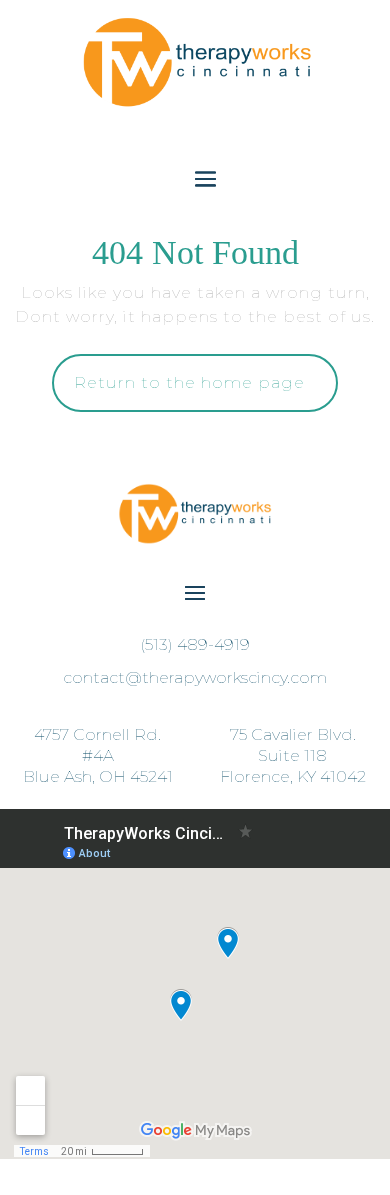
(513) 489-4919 (195, 644)
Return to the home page (206, 392)
